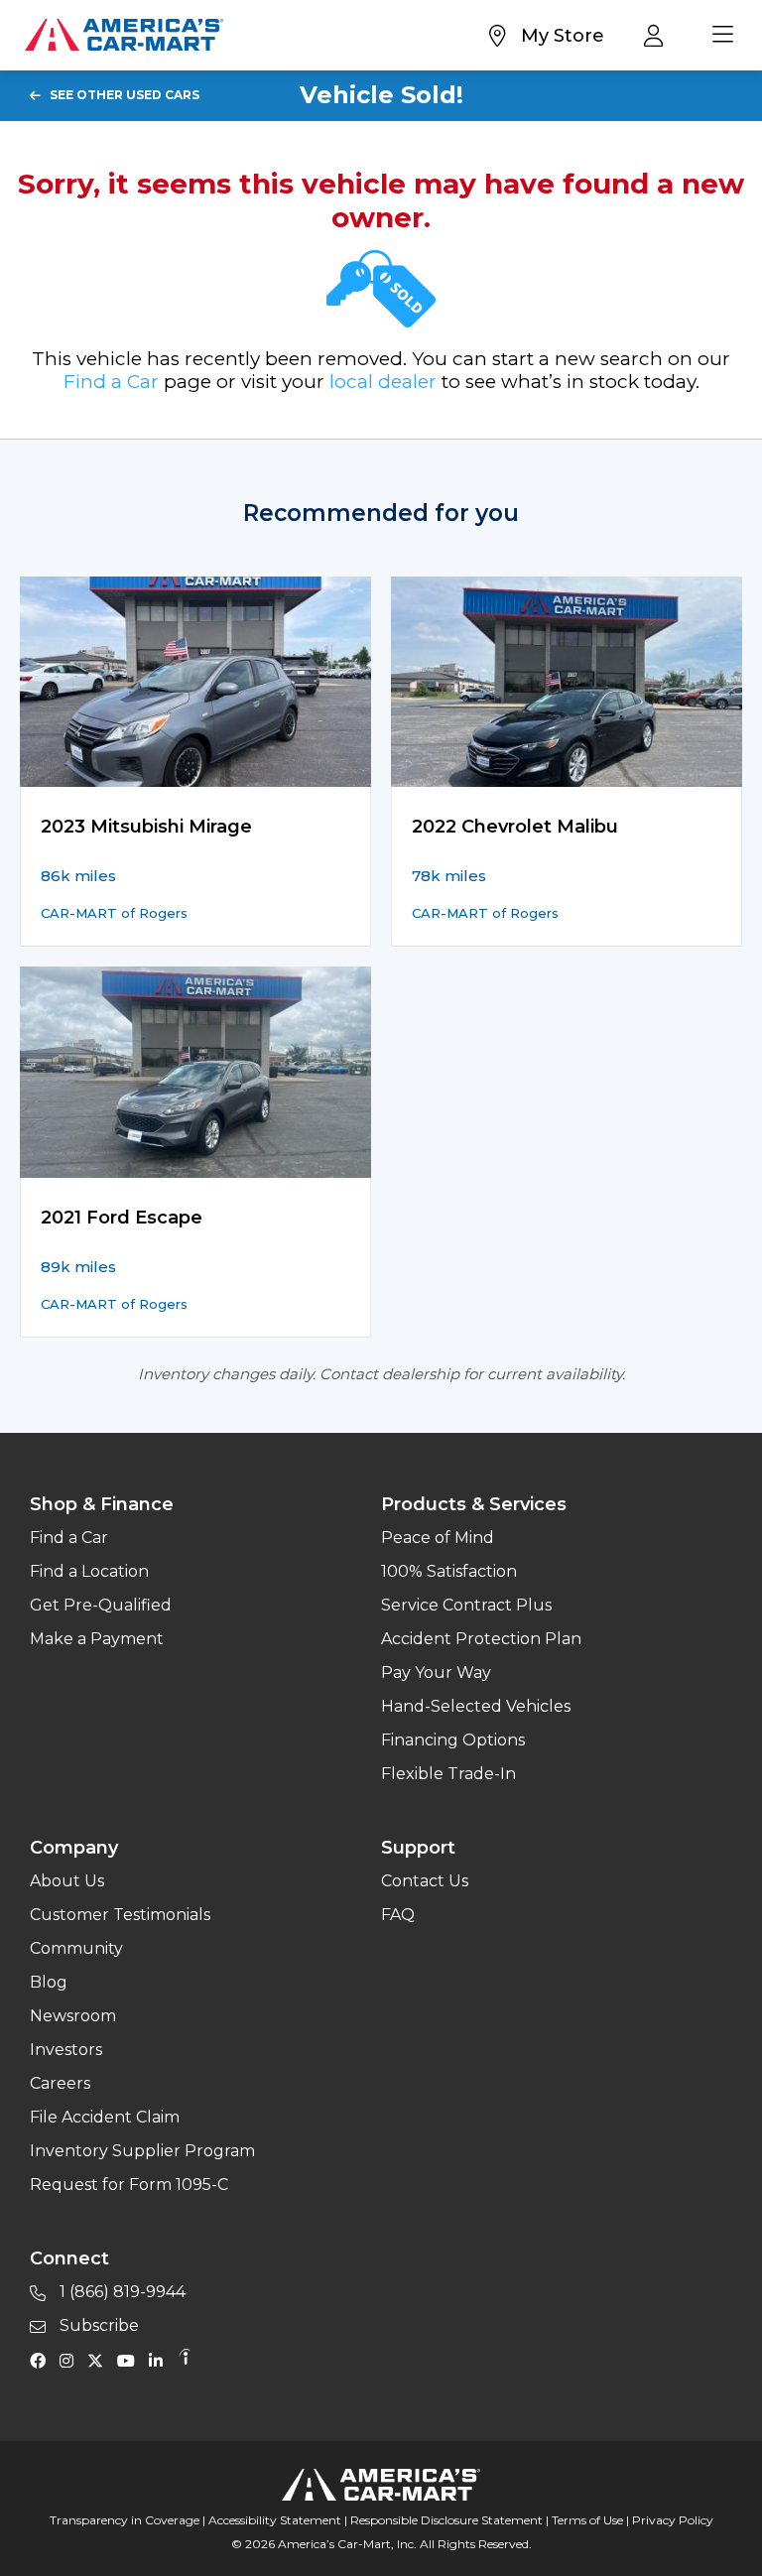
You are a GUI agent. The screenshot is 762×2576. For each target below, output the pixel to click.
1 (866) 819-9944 (121, 2292)
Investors (66, 2050)
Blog (49, 1982)
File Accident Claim (105, 2117)
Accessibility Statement (275, 2520)
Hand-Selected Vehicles (476, 1706)
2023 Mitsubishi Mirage (146, 827)
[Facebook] (43, 2360)
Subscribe (97, 2325)
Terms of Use (587, 2520)
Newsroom (73, 2016)
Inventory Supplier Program (142, 2151)
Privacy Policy (673, 2520)
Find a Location (89, 1571)
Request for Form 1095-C (129, 2185)
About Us (67, 1881)
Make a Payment (97, 1639)
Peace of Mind (438, 1538)
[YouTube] (131, 2360)
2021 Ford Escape (122, 1218)
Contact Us (425, 1881)
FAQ (398, 1915)
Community (76, 1948)
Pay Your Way (436, 1673)
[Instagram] (71, 2360)
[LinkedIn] (161, 2360)
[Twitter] (100, 2360)
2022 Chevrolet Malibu (515, 827)
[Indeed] (185, 2360)
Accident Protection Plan (481, 1639)
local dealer (383, 382)
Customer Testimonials (120, 1915)
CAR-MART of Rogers (114, 913)
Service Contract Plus (466, 1605)
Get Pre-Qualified (101, 1605)
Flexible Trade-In (448, 1774)
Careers (60, 2083)
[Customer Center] (658, 35)
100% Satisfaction (449, 1571)
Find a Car (111, 382)
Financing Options (453, 1740)
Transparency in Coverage (125, 2520)
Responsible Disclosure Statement (446, 2520)
